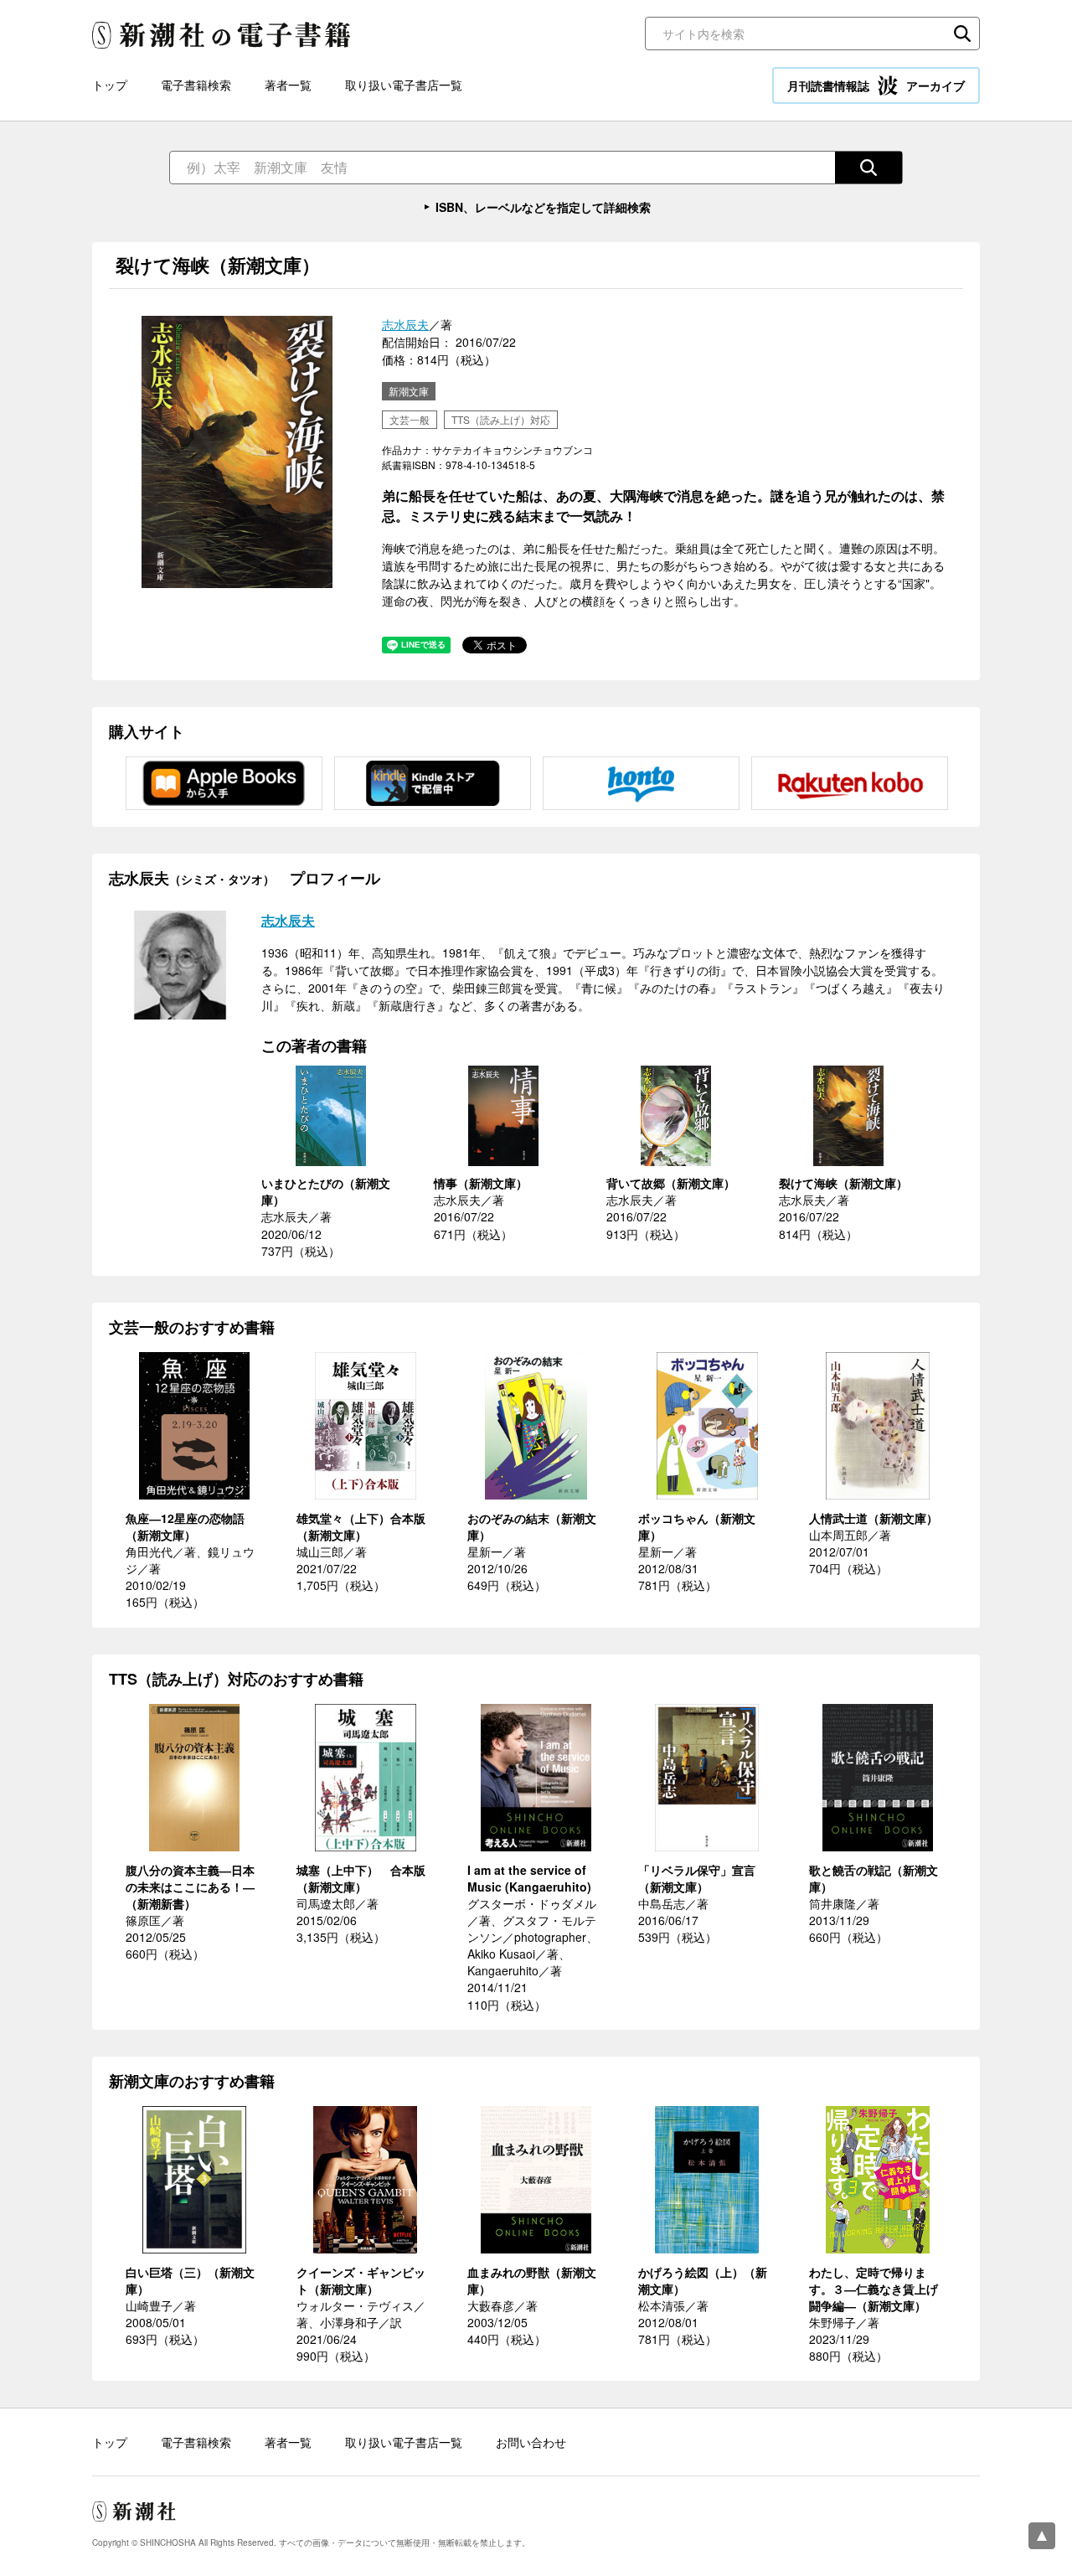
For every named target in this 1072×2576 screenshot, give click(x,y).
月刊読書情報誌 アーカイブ (876, 85)
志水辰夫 (405, 324)
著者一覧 (288, 85)
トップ (110, 85)
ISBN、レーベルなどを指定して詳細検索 (543, 207)
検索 (962, 34)
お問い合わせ (531, 2442)
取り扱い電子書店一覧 (404, 85)
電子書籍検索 (196, 85)
